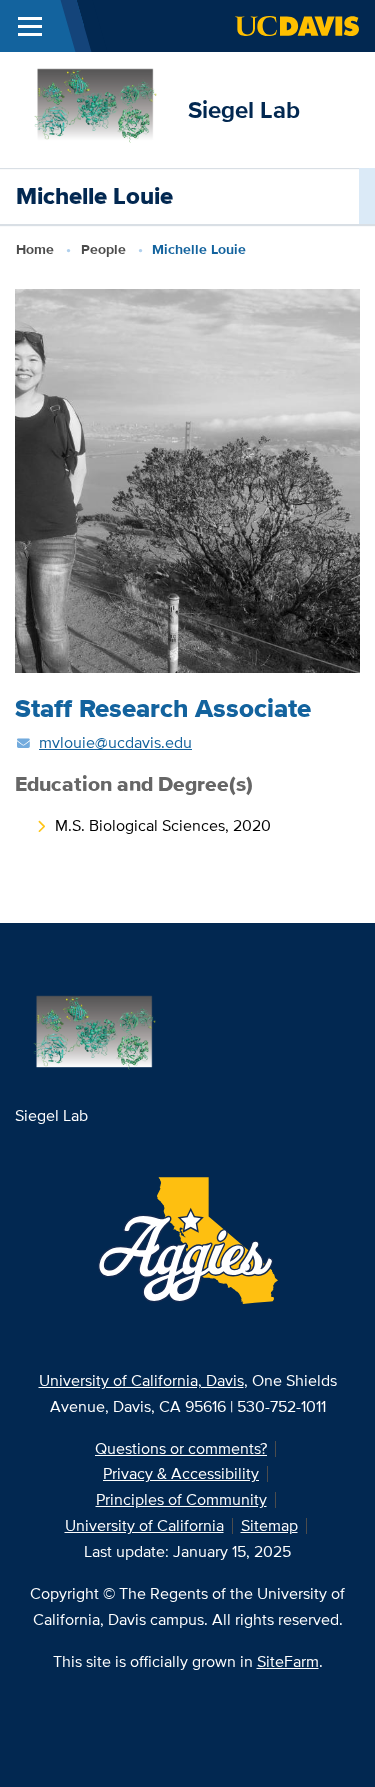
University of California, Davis (141, 1380)
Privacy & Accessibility (181, 1473)
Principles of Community (181, 1499)
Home (35, 249)
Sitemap (269, 1525)
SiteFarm (288, 1661)
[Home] (94, 108)
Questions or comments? (181, 1448)
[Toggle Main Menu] (30, 26)
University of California (144, 1525)
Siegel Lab (244, 109)
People (103, 249)
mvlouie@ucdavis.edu (115, 742)
